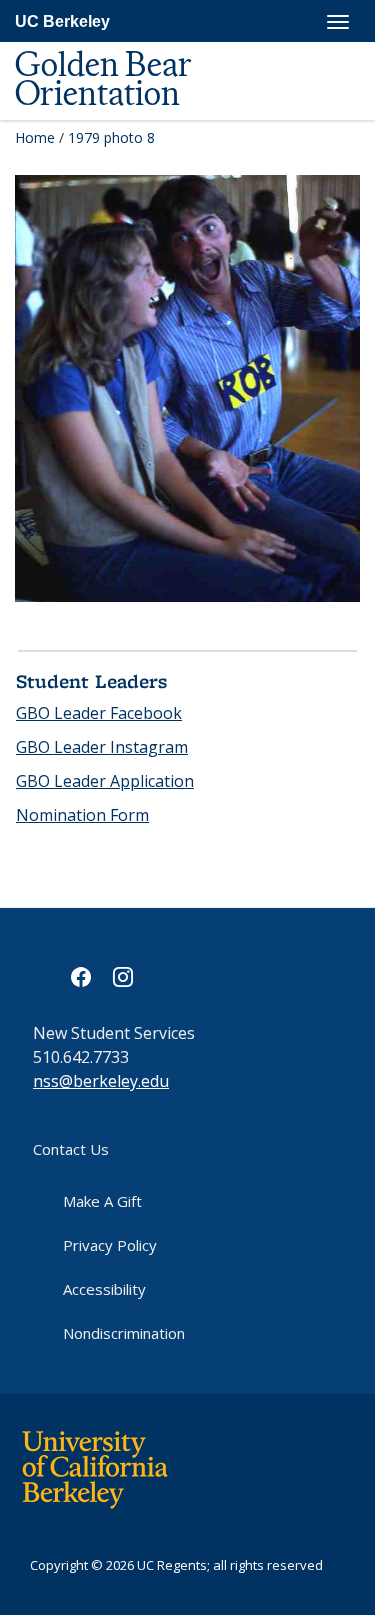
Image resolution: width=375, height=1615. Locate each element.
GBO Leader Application (105, 781)
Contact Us (71, 1149)
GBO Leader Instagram (102, 747)
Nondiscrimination (124, 1333)
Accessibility (104, 1289)
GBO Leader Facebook (99, 713)
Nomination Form (82, 815)
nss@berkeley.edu (101, 1081)
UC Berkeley (62, 21)
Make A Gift (102, 1201)
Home (35, 137)
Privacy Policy (110, 1245)
